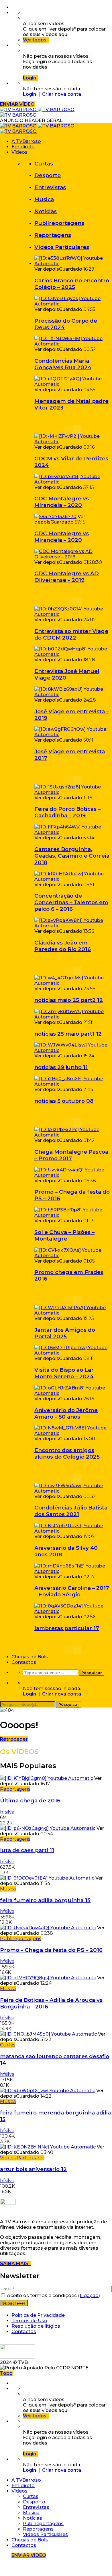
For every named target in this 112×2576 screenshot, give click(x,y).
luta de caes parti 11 (27, 1850)
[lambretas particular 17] (73, 1611)
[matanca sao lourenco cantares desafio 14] (48, 2034)
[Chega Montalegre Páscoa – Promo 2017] (73, 1135)
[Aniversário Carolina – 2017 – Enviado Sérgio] (73, 1571)
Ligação (89, 2296)
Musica (44, 199)
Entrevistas (50, 187)
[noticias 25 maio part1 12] (73, 1017)
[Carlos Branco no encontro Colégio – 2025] (73, 264)
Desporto (48, 175)
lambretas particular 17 (67, 1628)
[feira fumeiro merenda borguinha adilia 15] (48, 2091)
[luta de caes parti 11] (48, 1828)
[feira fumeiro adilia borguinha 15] (47, 1878)
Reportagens (53, 235)
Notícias (46, 211)
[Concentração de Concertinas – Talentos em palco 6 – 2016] (73, 879)
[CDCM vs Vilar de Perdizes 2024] (73, 442)
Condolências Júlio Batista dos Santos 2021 (71, 1511)
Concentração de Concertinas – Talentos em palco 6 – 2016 (71, 902)
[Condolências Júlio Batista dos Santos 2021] (73, 1491)
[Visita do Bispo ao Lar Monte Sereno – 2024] (73, 1353)
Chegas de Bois (30, 1657)
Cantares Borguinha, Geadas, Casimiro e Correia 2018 (72, 856)
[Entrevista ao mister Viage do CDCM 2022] (73, 614)
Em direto (23, 147)
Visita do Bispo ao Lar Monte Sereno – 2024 (64, 1373)
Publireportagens (59, 223)
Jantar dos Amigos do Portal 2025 (65, 1333)
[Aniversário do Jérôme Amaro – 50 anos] (73, 1393)
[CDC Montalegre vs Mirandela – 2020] (73, 482)
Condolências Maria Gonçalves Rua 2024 (63, 364)
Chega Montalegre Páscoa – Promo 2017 (71, 1155)
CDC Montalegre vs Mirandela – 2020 (62, 502)
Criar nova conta (62, 94)
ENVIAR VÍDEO (17, 104)
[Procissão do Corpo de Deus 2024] (73, 304)
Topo (6, 2373)
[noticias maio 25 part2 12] (73, 983)
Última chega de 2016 (30, 1801)
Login (30, 94)
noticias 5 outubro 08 (64, 1101)
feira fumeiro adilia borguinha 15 (45, 1900)
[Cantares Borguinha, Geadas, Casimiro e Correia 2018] (73, 832)
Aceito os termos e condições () (53, 2296)
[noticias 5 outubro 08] (73, 1084)
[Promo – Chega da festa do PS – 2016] (73, 1175)
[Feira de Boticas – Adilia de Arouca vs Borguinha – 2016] (48, 1978)
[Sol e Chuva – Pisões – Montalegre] (73, 1215)
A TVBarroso (26, 141)
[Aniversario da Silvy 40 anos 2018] (73, 1531)
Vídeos (19, 152)
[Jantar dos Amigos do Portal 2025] (73, 1313)
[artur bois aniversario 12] (48, 2147)
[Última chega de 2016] (47, 1778)
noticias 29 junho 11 (61, 1067)
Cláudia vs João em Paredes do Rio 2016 (63, 946)
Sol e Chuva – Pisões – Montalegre (64, 1235)
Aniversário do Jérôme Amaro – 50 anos (66, 1413)
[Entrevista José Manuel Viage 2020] (73, 654)
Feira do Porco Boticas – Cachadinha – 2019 (67, 812)
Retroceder (14, 1739)
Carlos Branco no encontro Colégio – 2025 (72, 284)
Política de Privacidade (38, 2315)
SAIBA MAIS (15, 2264)
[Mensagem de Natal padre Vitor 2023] (73, 384)
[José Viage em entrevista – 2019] (73, 695)
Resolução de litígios (36, 2326)
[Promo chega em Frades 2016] (73, 1256)
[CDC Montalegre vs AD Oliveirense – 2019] (73, 557)
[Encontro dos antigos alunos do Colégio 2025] (73, 1433)
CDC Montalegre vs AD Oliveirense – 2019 (67, 577)
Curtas (44, 164)
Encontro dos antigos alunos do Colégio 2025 (67, 1453)
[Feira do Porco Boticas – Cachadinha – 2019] (73, 792)
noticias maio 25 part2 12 (69, 1000)
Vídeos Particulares (62, 247)
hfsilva (7, 1812)
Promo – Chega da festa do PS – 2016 (51, 1950)
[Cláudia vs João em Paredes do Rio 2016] (73, 926)
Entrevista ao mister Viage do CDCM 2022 (71, 634)
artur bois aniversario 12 (33, 2169)
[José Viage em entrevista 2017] (73, 735)
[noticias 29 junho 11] (73, 1050)
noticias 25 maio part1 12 (68, 1034)
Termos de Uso (29, 2321)
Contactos (24, 1662)
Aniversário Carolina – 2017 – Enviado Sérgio (72, 1591)
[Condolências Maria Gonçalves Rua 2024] (73, 344)
